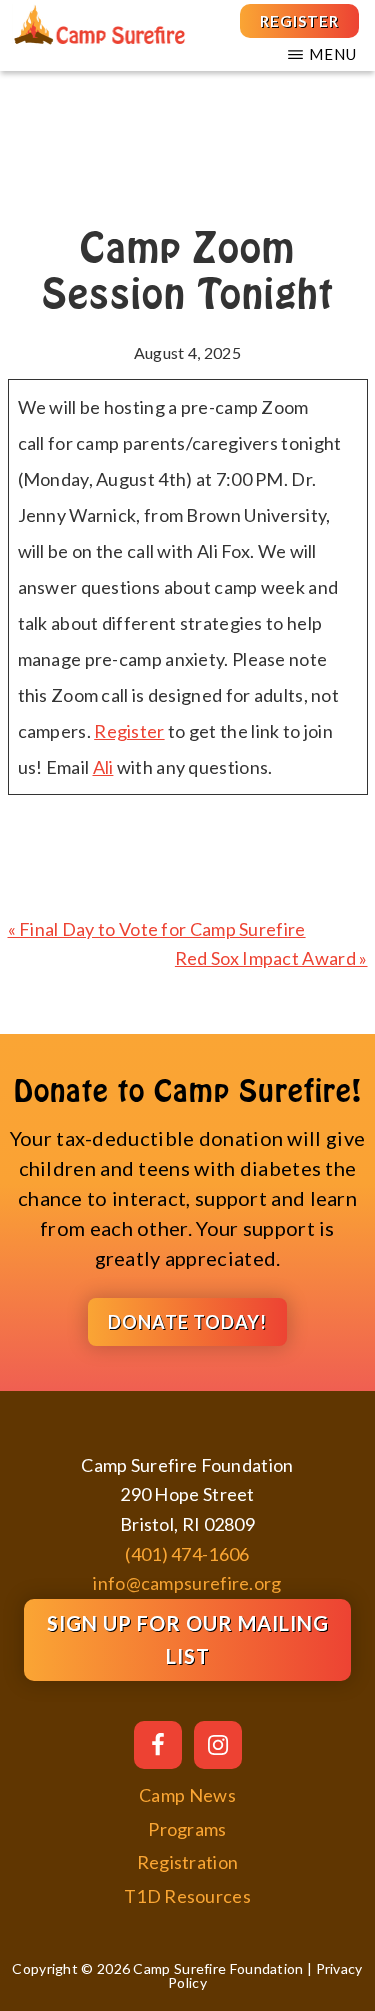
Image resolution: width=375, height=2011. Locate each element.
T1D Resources (187, 1896)
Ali (103, 767)
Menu (333, 54)
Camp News (187, 1795)
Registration (188, 1862)
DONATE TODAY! (187, 1322)
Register (129, 731)
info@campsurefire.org (187, 1583)
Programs (187, 1829)
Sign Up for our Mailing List (188, 1639)
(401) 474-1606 (187, 1554)
